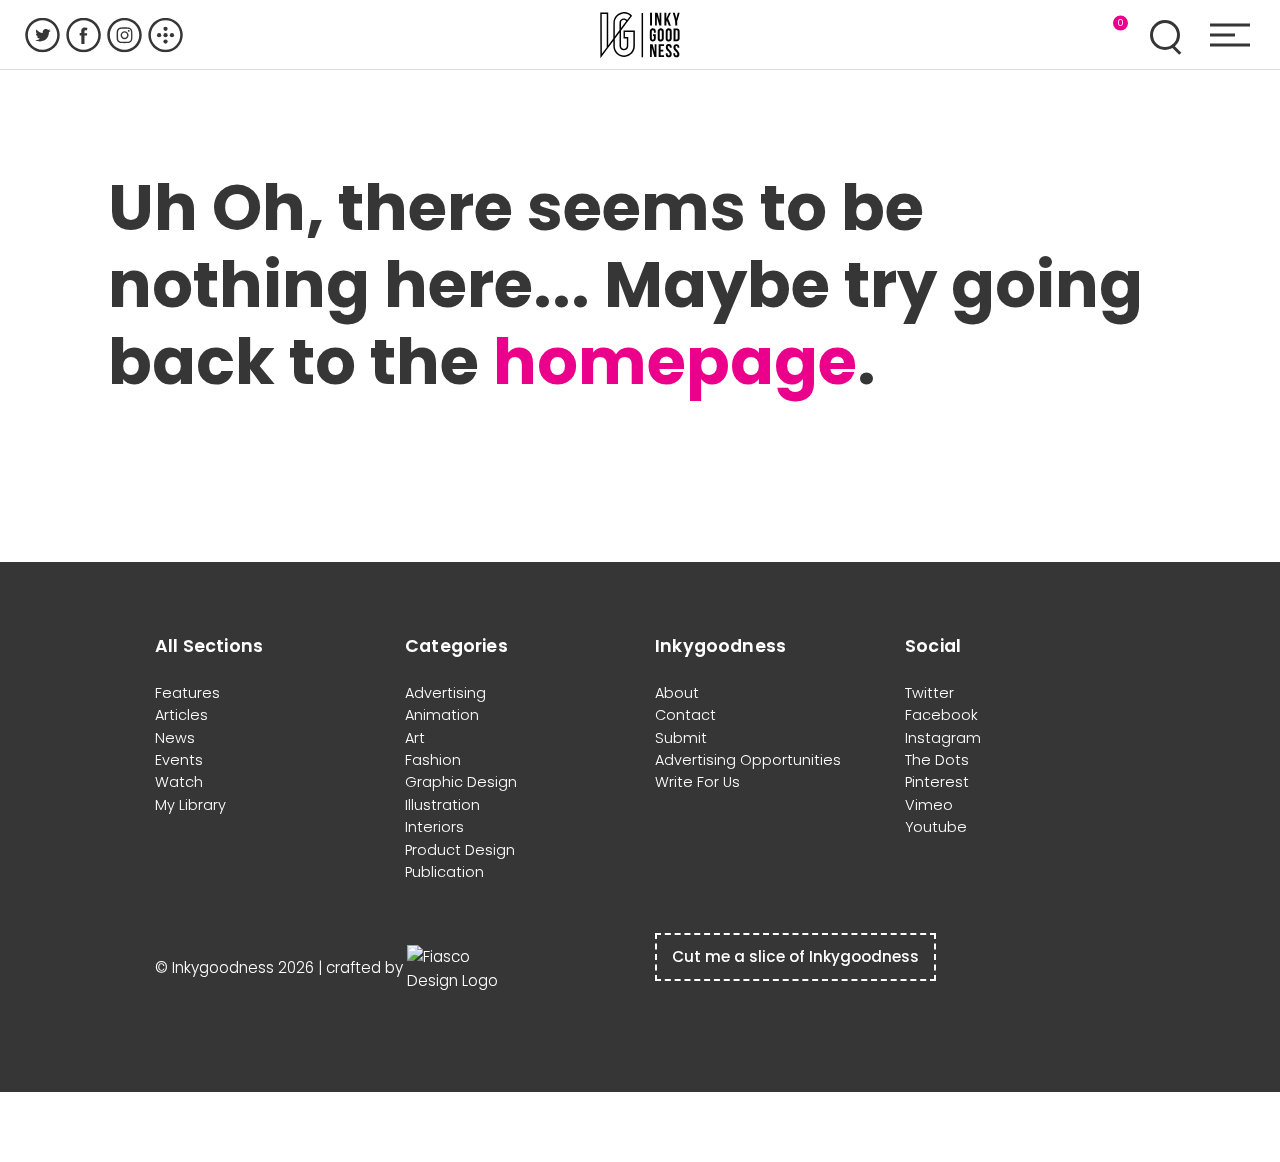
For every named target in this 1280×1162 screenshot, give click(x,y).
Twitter (929, 693)
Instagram (943, 738)
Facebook (941, 715)
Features (187, 693)
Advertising (445, 693)
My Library (190, 805)
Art (415, 738)
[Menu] (1230, 35)
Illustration (442, 805)
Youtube (936, 827)
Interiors (434, 827)
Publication (444, 872)
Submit (681, 738)
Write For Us (697, 782)
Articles (181, 715)
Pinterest (937, 782)
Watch (179, 782)
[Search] (1165, 35)
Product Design (460, 850)
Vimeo (929, 805)
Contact (685, 715)
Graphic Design (461, 782)
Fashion (433, 760)
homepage (675, 361)
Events (179, 760)
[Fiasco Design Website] (457, 967)
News (175, 738)
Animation (442, 715)
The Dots (937, 760)
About (677, 693)
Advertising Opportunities (748, 760)
